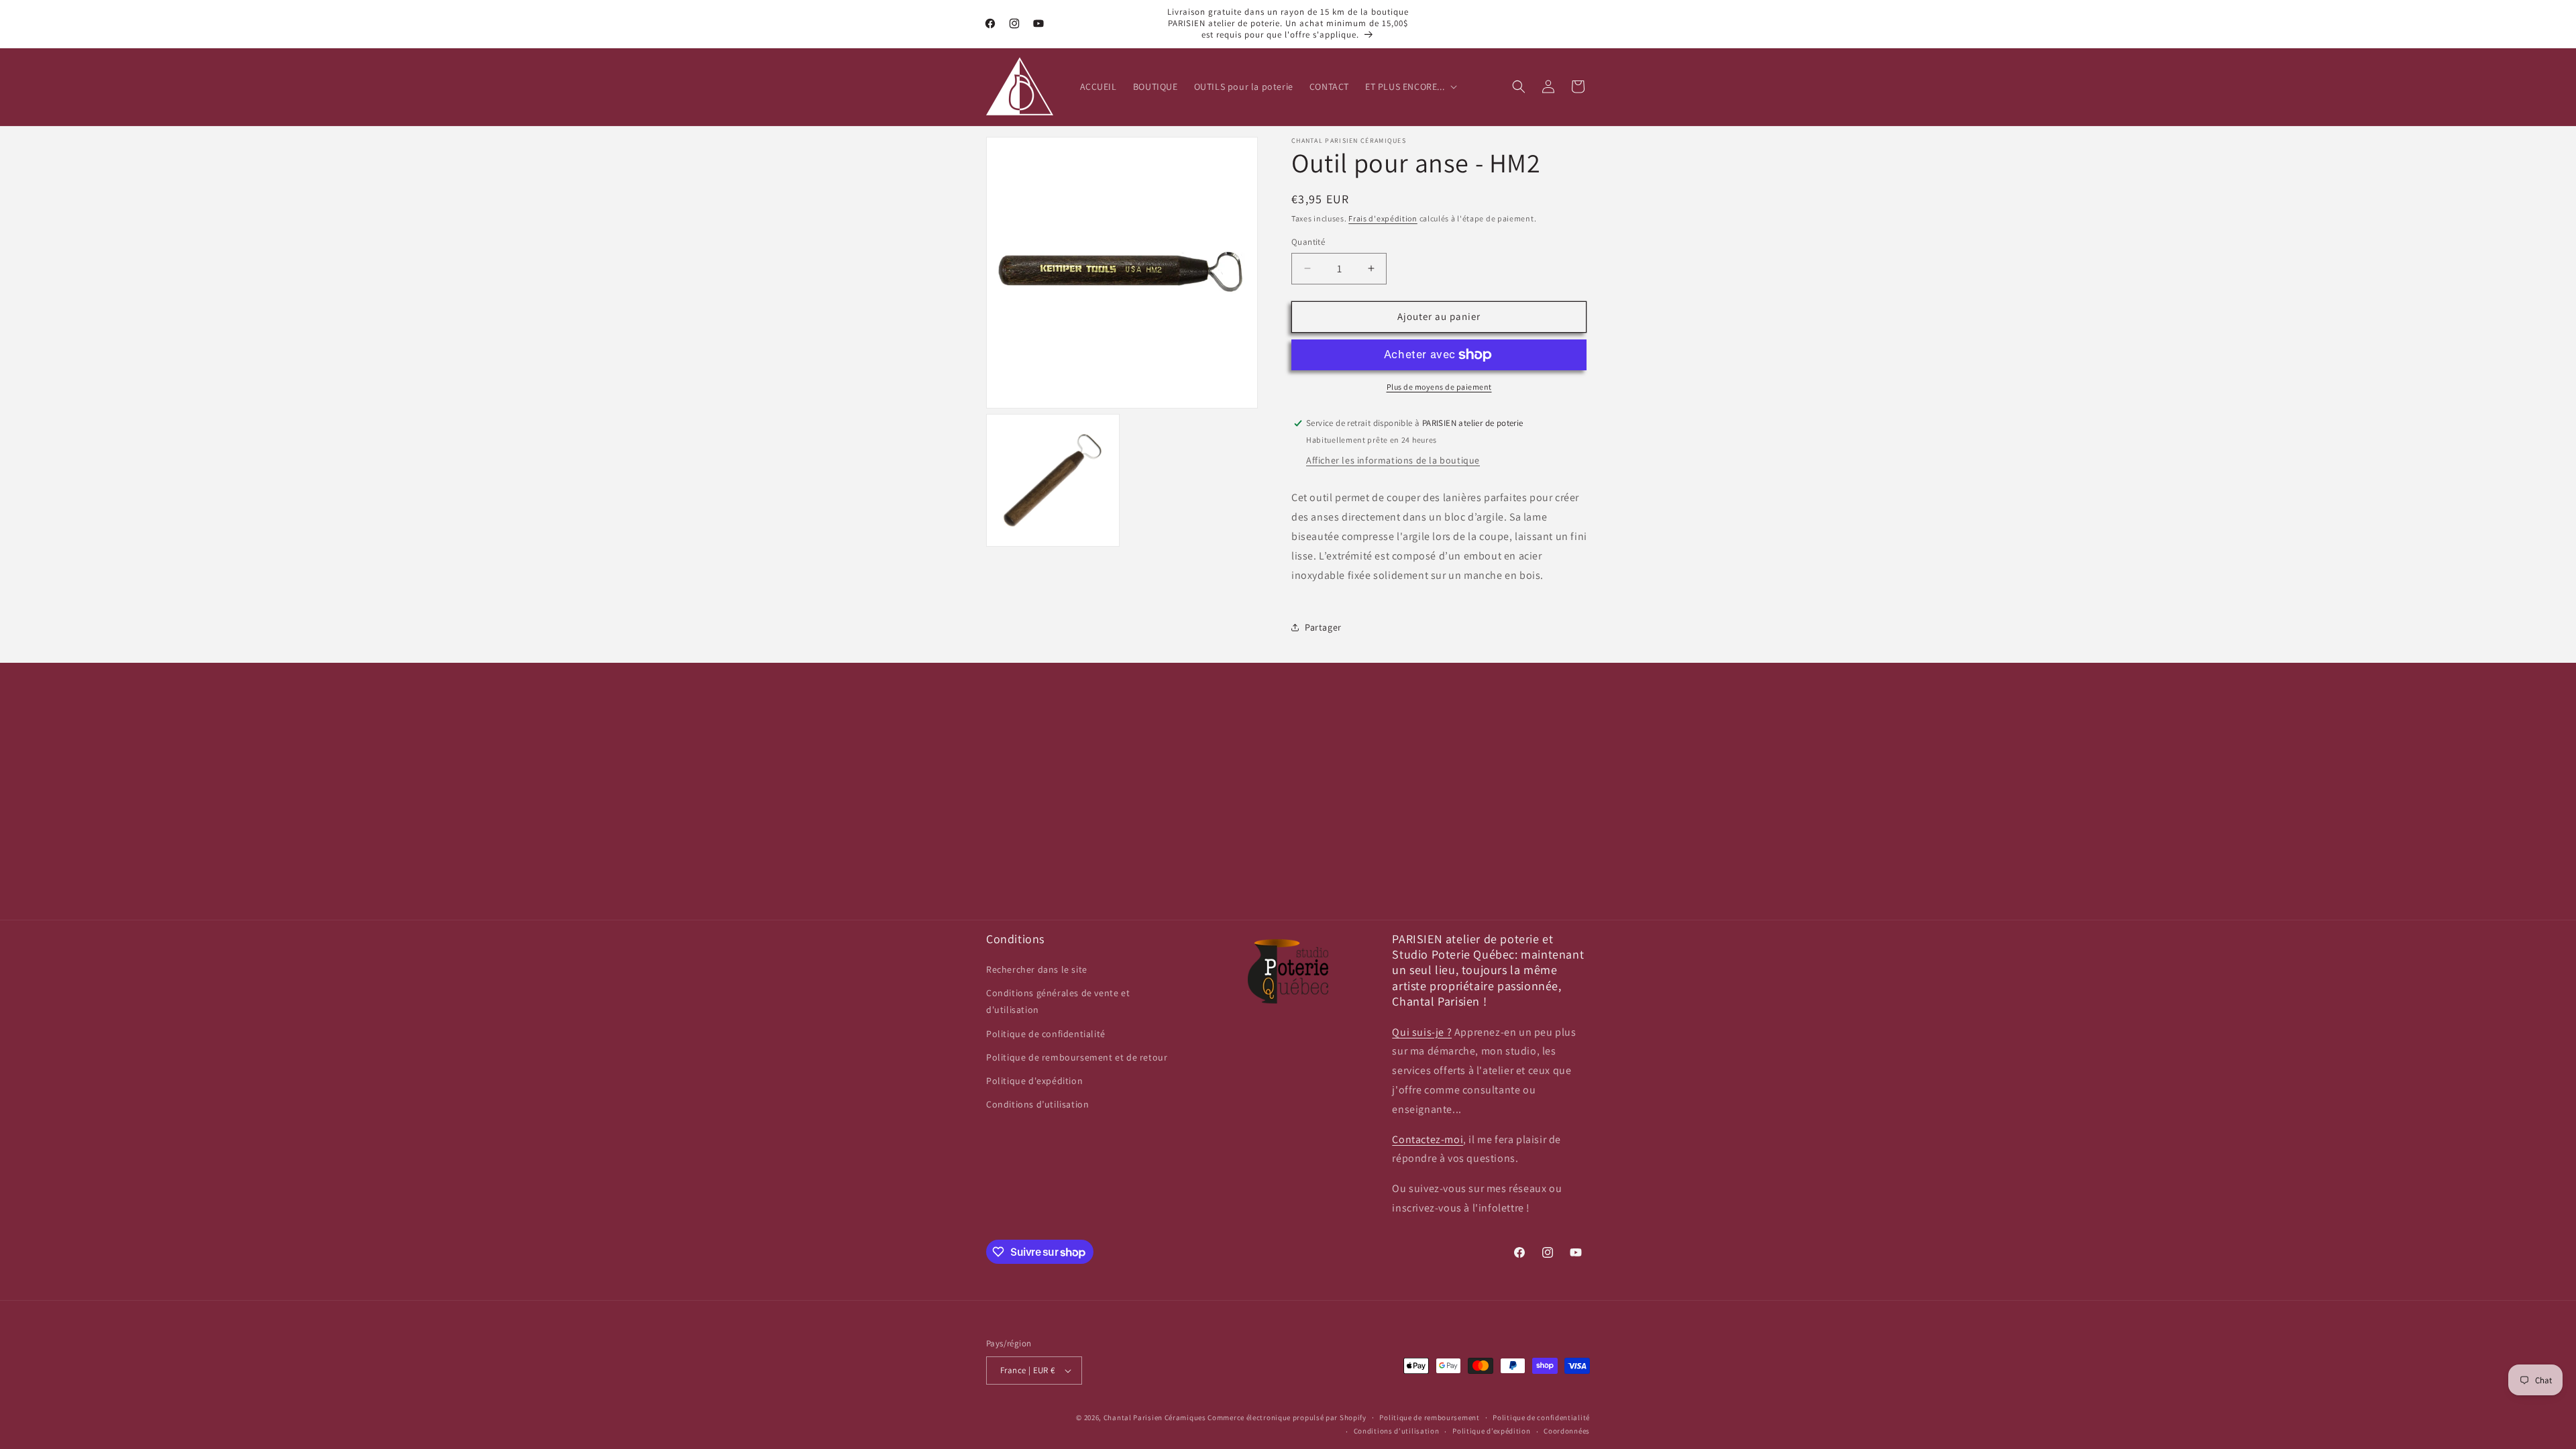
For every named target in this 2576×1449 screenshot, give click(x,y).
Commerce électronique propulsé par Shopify (1287, 1417)
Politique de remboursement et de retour (1077, 1057)
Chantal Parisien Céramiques (1155, 1417)
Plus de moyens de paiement (1439, 387)
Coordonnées (1567, 1431)
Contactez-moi (1428, 1139)
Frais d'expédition (1383, 218)
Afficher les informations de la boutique (1393, 460)
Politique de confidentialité (1046, 1034)
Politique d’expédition (1491, 1431)
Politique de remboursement (1429, 1417)
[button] (1410, 87)
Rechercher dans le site (1037, 969)
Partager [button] (1323, 627)
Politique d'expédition (1034, 1081)
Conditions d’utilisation (1037, 1104)
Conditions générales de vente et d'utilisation (1058, 1001)
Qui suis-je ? (1422, 1032)
